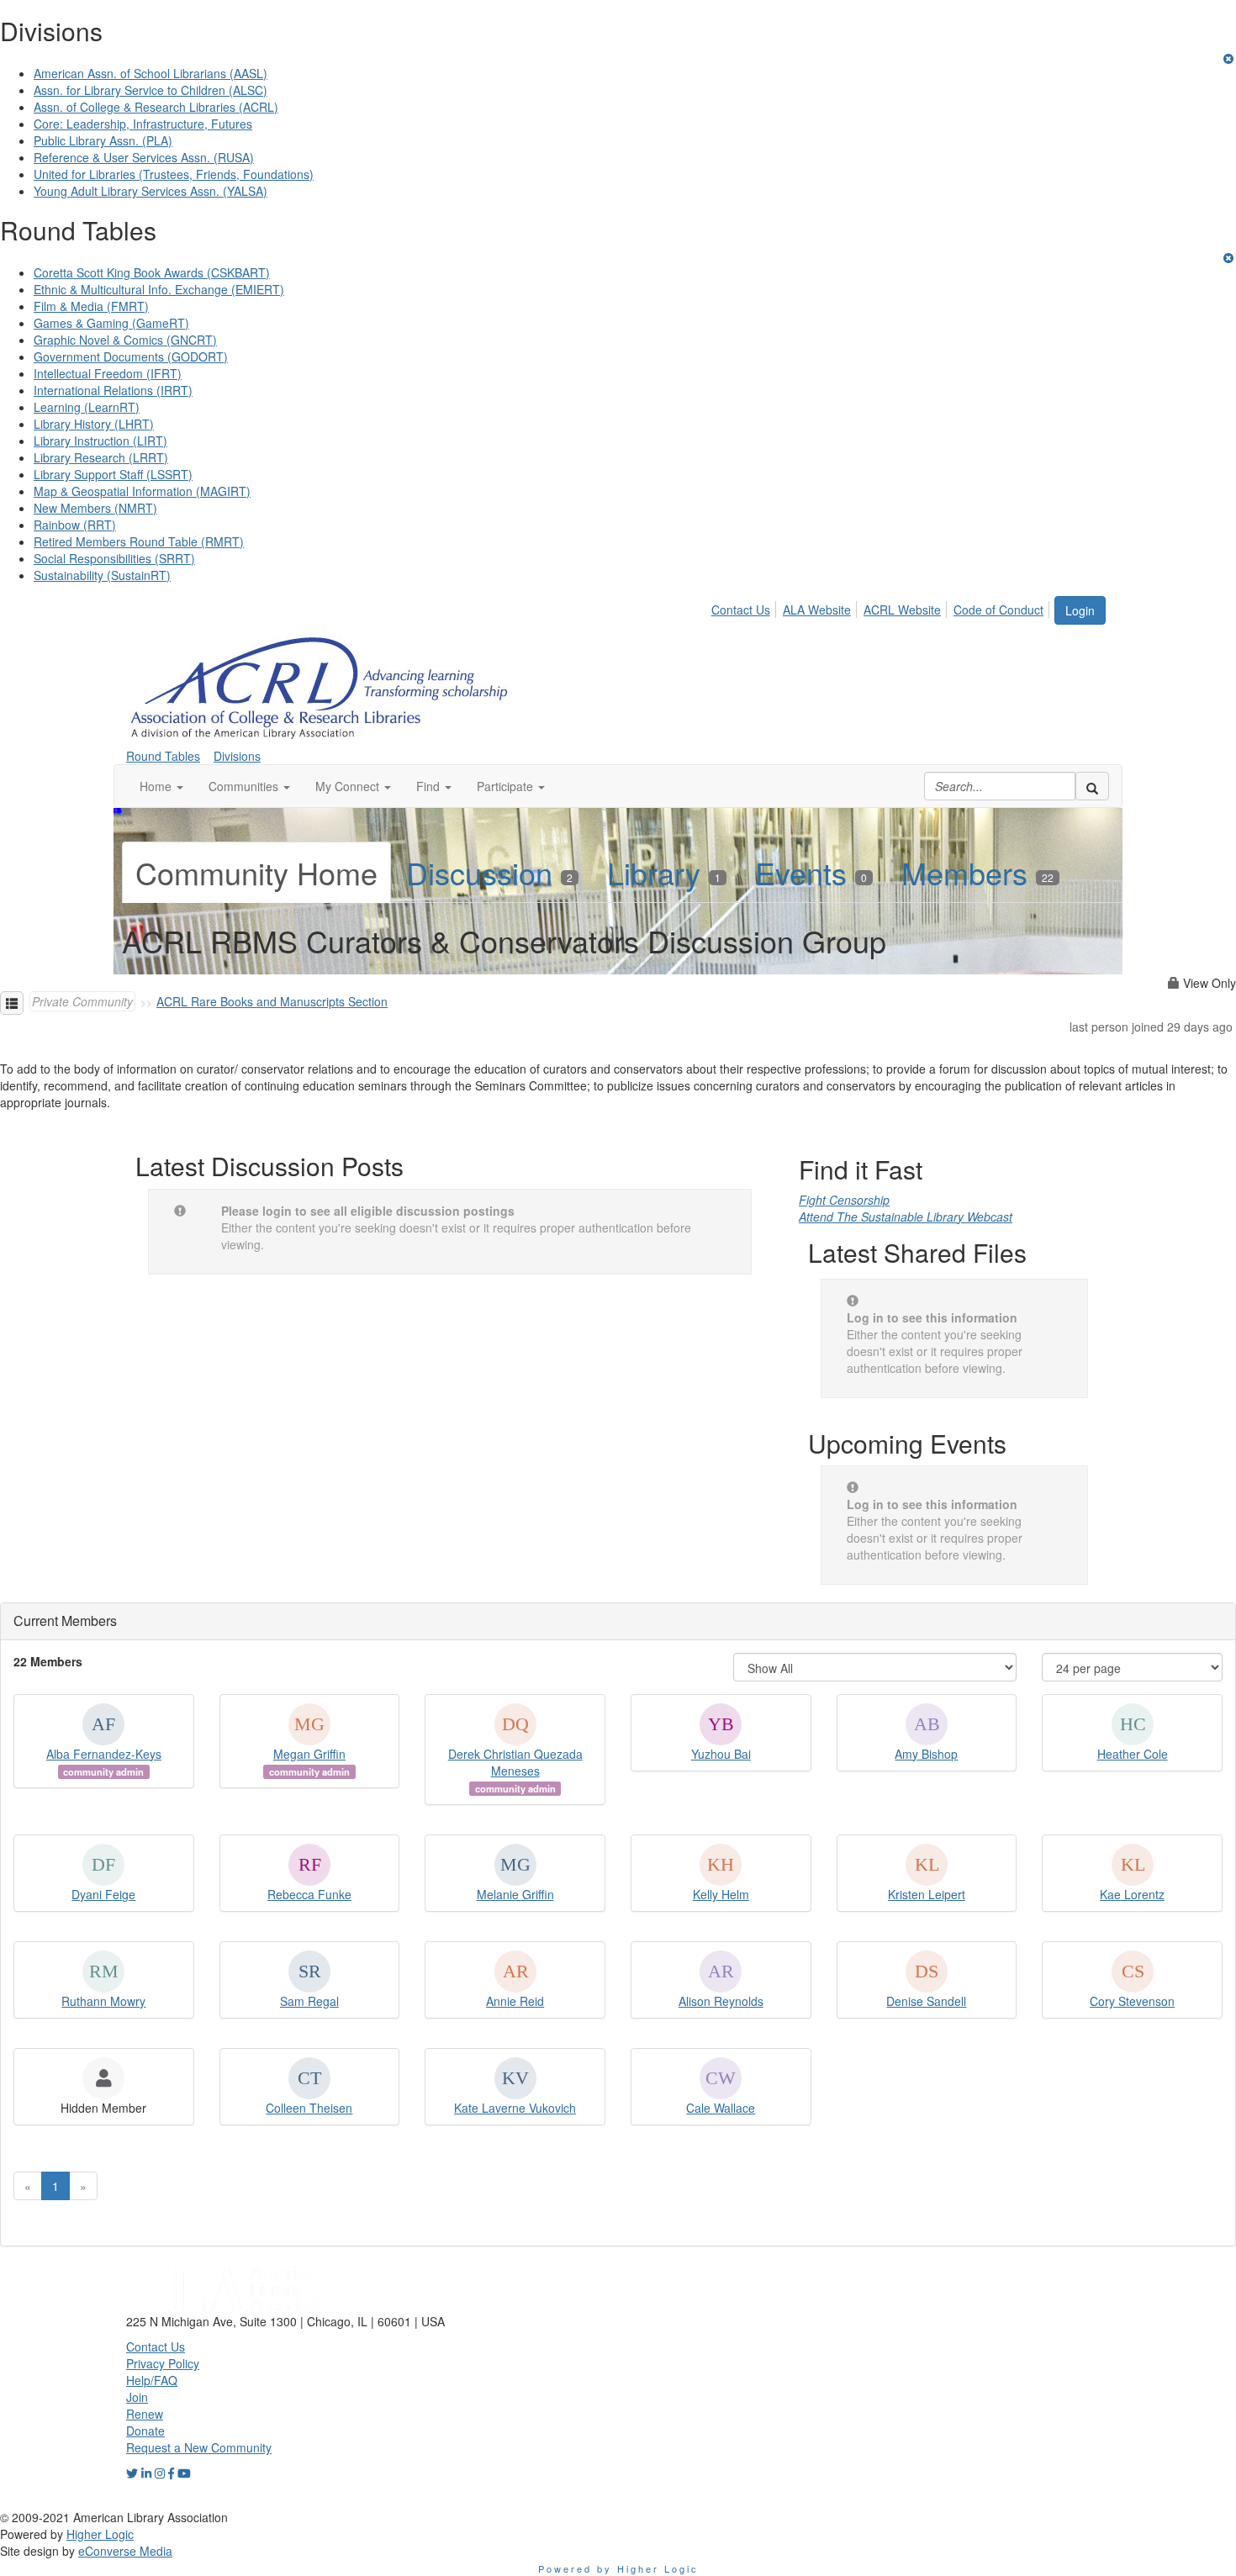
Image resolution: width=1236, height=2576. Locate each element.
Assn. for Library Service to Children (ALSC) (151, 90)
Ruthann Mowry (103, 2001)
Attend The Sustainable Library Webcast (906, 1217)
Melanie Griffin (515, 1894)
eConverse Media (125, 2551)
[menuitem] (745, 607)
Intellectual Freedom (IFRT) (108, 373)
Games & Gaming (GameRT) (111, 323)
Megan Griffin (309, 1754)
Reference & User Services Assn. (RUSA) (144, 157)
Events (811, 872)
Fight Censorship (844, 1200)
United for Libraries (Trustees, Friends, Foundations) (174, 174)
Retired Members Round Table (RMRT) (139, 541)
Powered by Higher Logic (618, 2568)
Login (1080, 610)
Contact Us (741, 610)
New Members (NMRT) (95, 508)
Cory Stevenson (1132, 2001)
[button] (161, 786)
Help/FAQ (152, 2380)
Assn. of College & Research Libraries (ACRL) (156, 107)
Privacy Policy (163, 2363)
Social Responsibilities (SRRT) (114, 558)
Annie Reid (515, 2001)
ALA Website (817, 610)
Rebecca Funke (309, 1894)
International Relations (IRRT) (113, 390)
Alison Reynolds (721, 2001)
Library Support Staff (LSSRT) (113, 474)
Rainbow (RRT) (75, 525)
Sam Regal (309, 2001)
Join (137, 2397)
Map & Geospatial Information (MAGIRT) (142, 491)
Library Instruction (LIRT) (100, 441)
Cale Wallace (721, 2108)
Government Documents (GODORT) (131, 356)
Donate (145, 2431)
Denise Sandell (926, 2001)
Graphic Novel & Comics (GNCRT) (125, 340)
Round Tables (163, 756)
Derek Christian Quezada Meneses (515, 1762)
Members (977, 872)
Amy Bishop (926, 1754)
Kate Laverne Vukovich (515, 2108)
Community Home (256, 872)
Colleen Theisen (309, 2108)
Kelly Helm (721, 1894)
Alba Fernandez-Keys (104, 1754)
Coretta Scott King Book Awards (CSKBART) (152, 272)
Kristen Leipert (927, 1894)
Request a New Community (199, 2447)
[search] (1092, 786)
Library (664, 872)
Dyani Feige (103, 1894)
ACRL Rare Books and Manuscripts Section (272, 1001)
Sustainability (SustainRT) (102, 575)
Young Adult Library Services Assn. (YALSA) (151, 191)
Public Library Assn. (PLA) (103, 140)
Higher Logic (100, 2534)
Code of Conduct (998, 610)
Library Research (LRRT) (101, 457)
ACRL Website (902, 610)
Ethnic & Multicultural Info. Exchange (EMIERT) (159, 289)
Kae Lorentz (1132, 1894)
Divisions (237, 756)
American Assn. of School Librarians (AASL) (151, 73)
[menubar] (882, 607)
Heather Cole (1133, 1754)
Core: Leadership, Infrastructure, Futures (143, 124)
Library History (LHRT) (94, 424)
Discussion (489, 872)
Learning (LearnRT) (87, 407)
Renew (145, 2414)
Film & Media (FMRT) (91, 306)
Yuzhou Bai (721, 1754)
